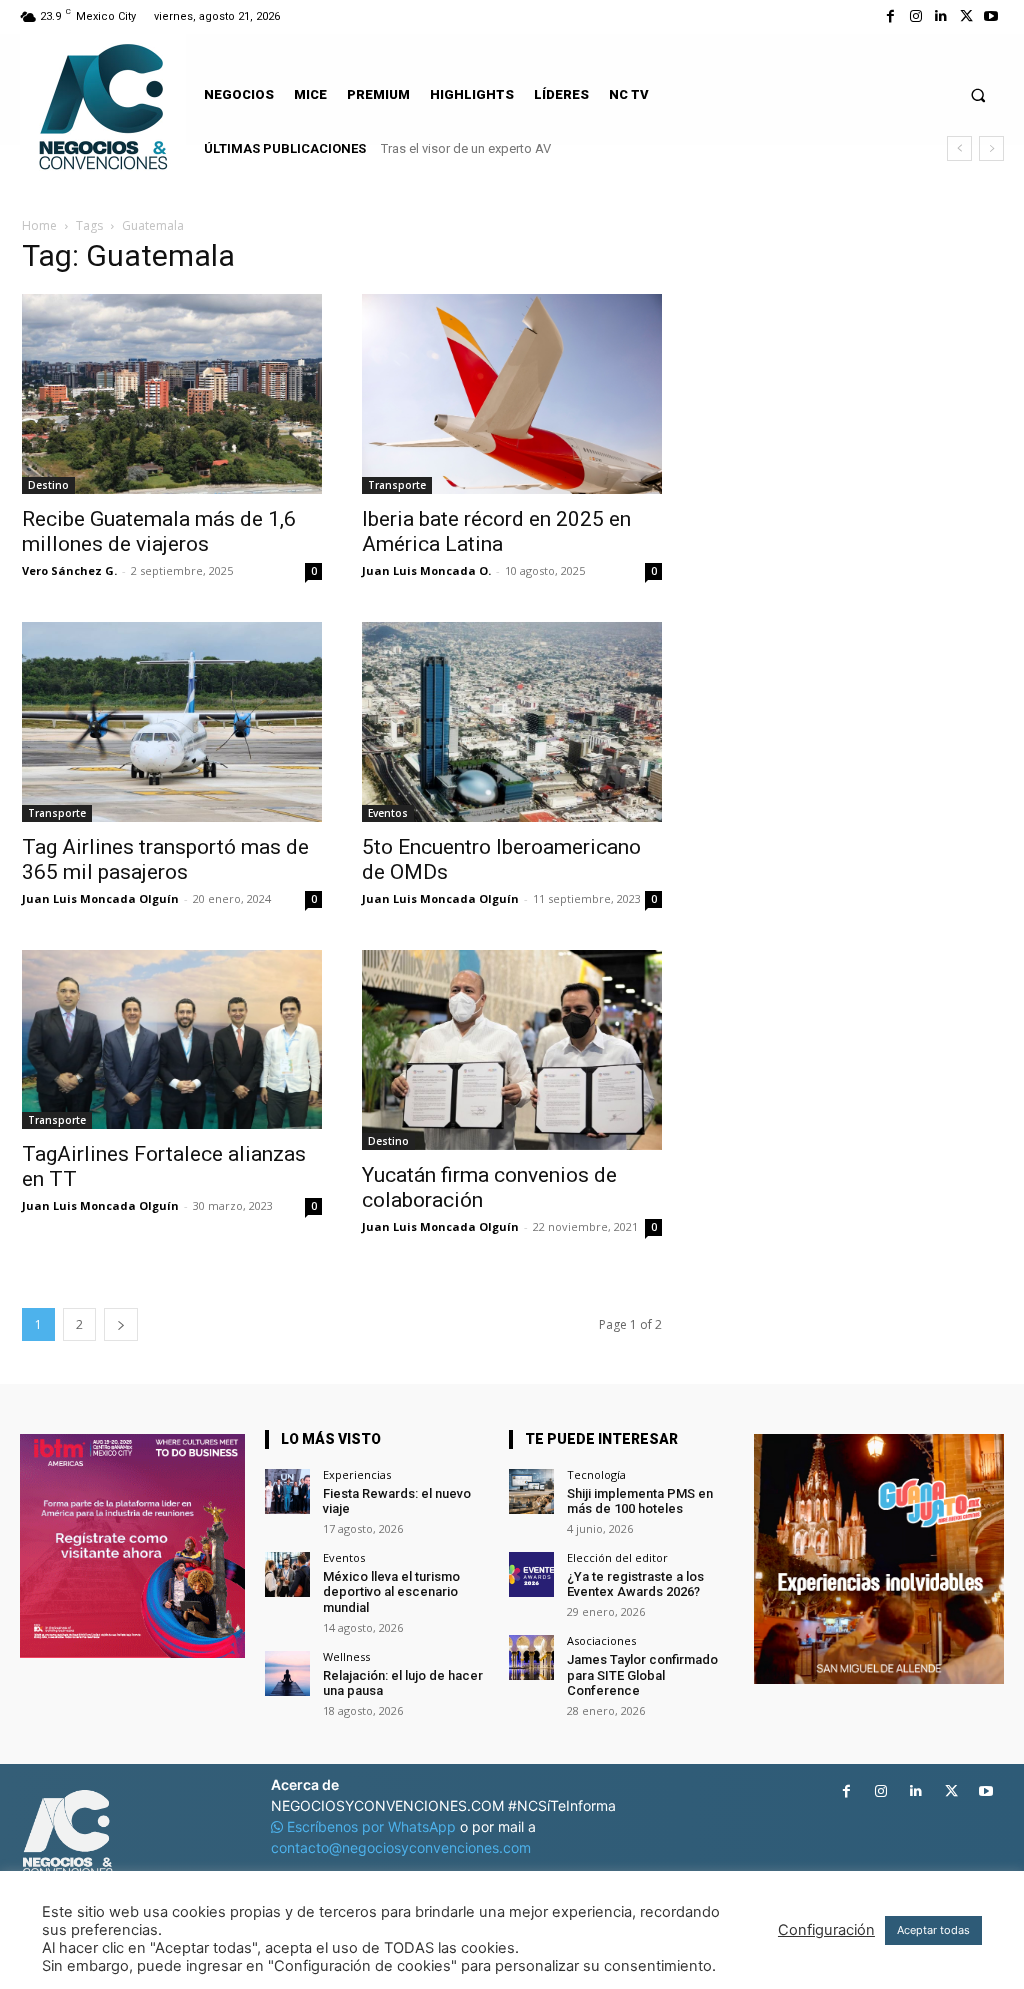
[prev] (959, 148)
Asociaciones (601, 1640)
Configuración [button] (826, 1930)
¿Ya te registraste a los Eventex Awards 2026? (635, 1584)
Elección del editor (617, 1557)
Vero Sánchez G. (69, 570)
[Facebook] (890, 16)
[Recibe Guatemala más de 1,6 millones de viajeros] (172, 394)
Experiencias (357, 1474)
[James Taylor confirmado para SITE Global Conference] (531, 1657)
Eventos (388, 813)
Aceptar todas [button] (933, 1930)
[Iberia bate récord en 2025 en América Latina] (512, 394)
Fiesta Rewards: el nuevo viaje (397, 1501)
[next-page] (121, 1324)
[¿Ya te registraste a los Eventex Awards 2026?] (531, 1574)
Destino (48, 485)
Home (39, 225)
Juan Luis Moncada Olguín (100, 898)
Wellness (346, 1656)
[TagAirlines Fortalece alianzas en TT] (172, 1040)
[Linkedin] (940, 16)
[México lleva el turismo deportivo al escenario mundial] (287, 1574)
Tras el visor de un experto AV (466, 148)
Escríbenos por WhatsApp (371, 1826)
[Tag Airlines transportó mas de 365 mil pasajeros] (172, 722)
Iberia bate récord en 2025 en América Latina (496, 531)
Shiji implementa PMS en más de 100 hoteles (640, 1501)
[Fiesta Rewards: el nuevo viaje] (287, 1491)
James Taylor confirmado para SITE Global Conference (642, 1675)
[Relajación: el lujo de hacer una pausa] (287, 1673)
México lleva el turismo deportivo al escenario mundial (391, 1592)
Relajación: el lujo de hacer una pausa (403, 1683)
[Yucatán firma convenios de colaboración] (512, 1050)
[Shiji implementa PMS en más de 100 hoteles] (531, 1491)
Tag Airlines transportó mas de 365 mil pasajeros (165, 859)
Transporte (397, 485)
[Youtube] (991, 16)
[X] (966, 16)
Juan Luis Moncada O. (426, 570)
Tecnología (596, 1474)
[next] (991, 148)
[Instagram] (915, 16)
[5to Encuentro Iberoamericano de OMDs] (512, 722)
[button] (978, 94)
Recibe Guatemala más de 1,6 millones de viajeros (159, 531)
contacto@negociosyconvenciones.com (401, 1847)
